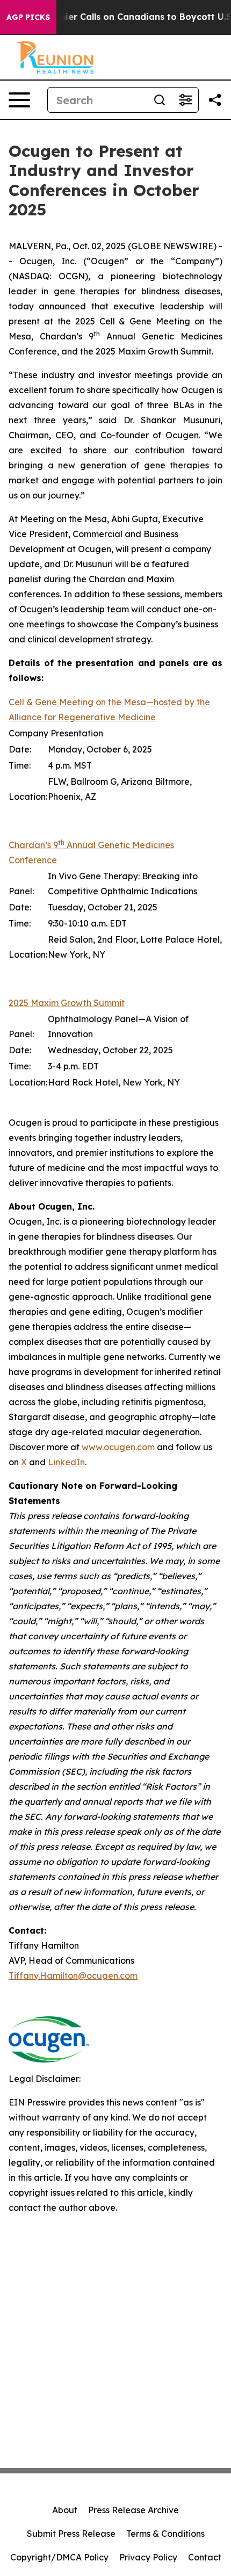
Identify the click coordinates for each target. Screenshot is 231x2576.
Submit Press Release (71, 2534)
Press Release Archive (133, 2510)
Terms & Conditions (165, 2534)
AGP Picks (28, 17)
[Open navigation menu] (19, 100)
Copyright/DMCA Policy (59, 2557)
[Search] (160, 100)
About (65, 2510)
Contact (205, 2557)
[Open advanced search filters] (185, 100)
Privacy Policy (148, 2557)
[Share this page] (215, 100)
